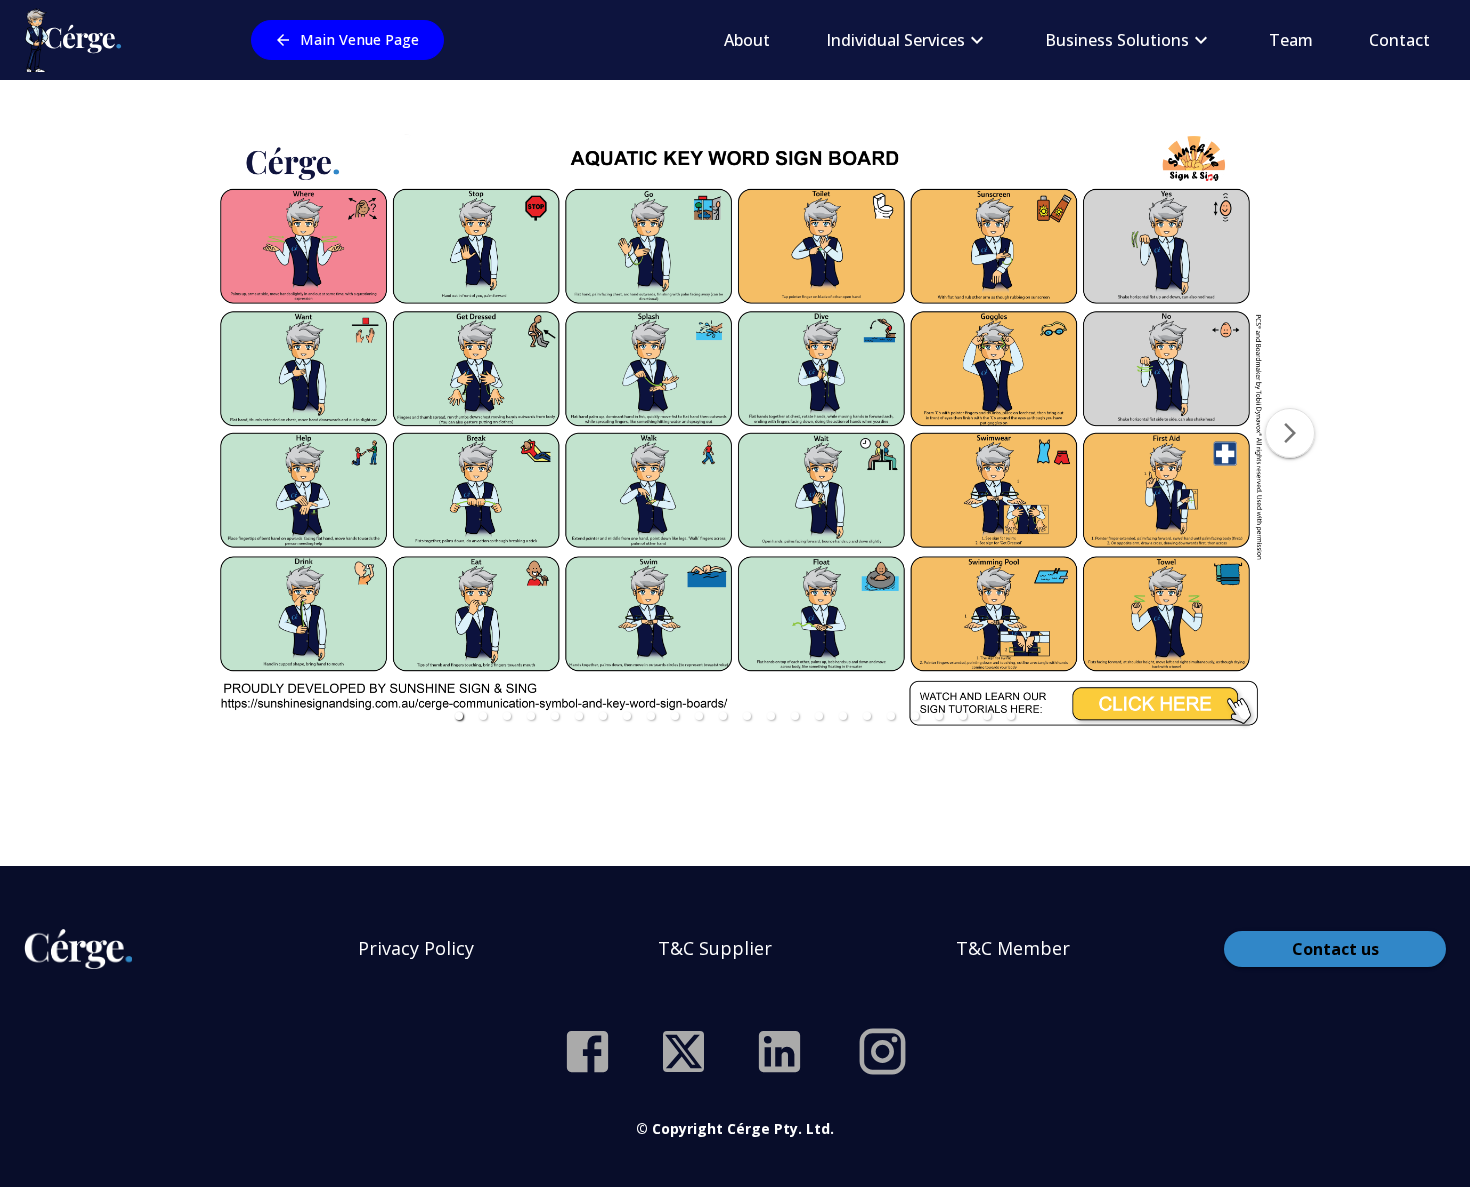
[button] (459, 716)
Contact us (1335, 949)
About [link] (747, 40)
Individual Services (895, 40)
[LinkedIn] (779, 1051)
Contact (1399, 40)
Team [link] (1291, 40)
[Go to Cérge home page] (77, 40)
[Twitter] (683, 1051)
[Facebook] (587, 1051)
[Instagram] (882, 1051)
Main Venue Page (359, 39)
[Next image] (1290, 433)
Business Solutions (1117, 40)
